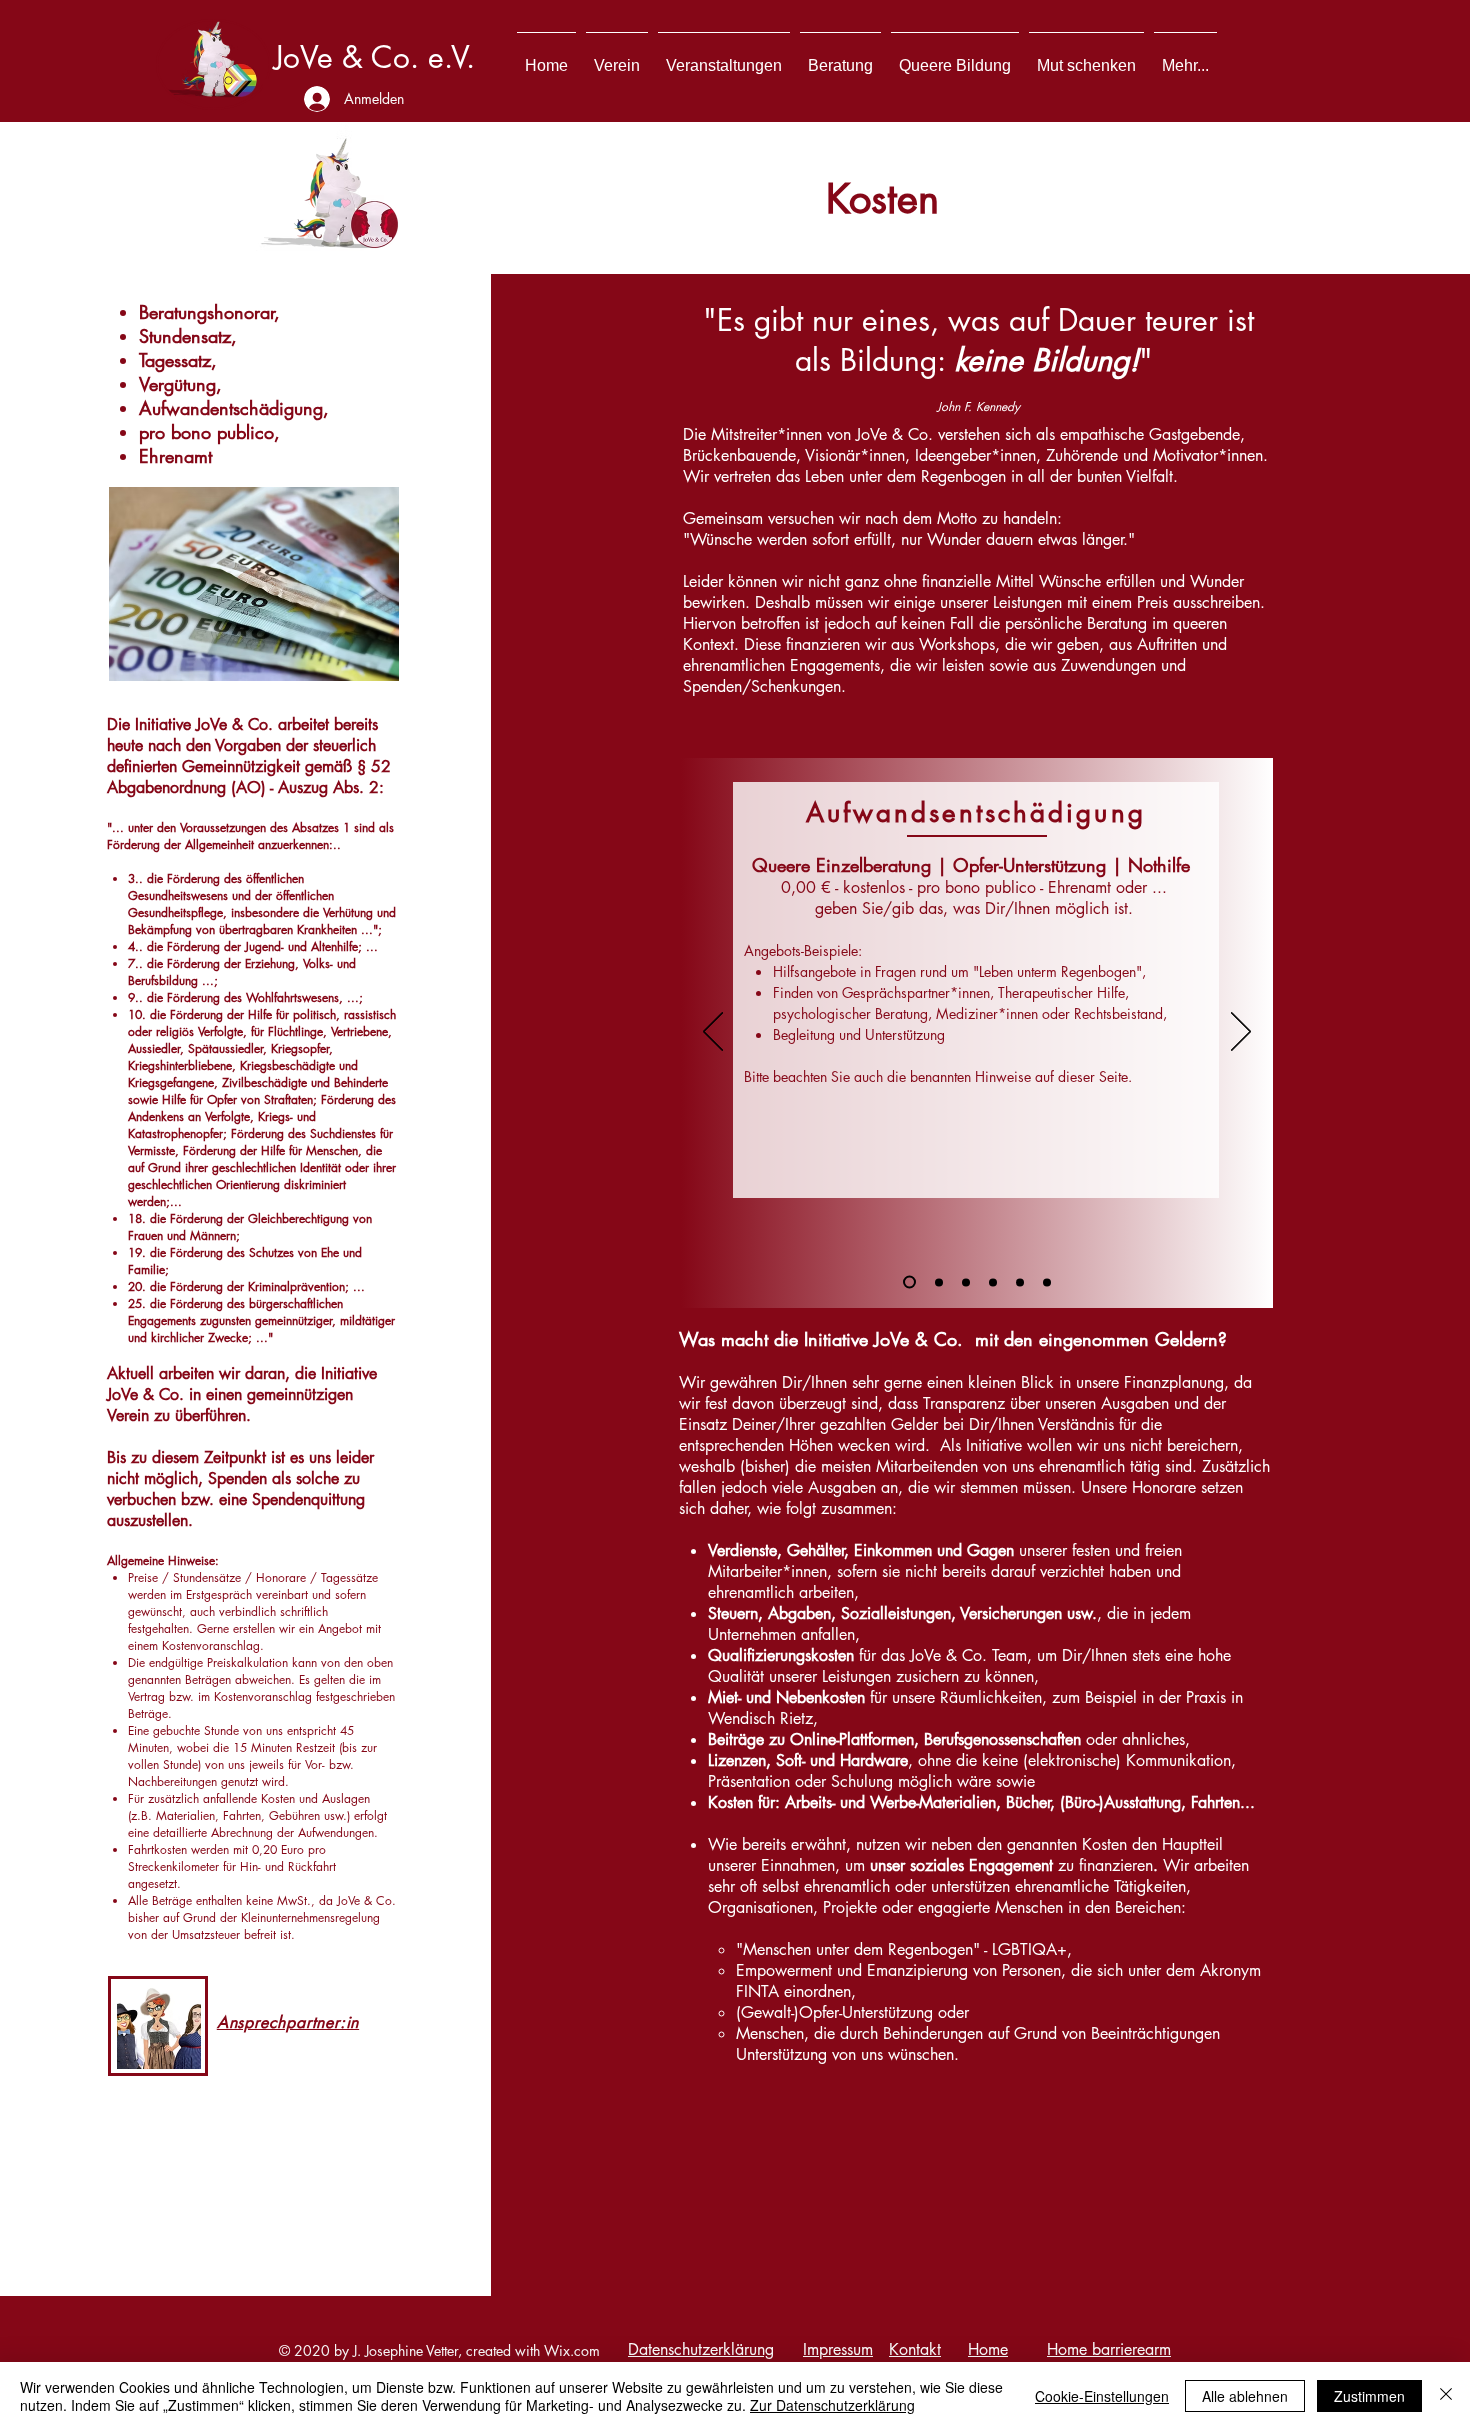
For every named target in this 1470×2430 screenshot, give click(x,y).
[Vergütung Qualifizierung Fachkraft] (1047, 1282)
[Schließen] (1446, 2396)
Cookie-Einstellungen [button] (1102, 2396)
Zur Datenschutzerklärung (832, 2405)
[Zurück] (713, 1033)
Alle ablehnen (1245, 2396)
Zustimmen (1369, 2396)
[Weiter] (1241, 1033)
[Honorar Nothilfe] (909, 1282)
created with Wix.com (533, 2350)
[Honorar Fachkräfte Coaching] (993, 1282)
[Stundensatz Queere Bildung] (966, 1282)
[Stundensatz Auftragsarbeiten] (1020, 1282)
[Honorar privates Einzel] (939, 1282)
